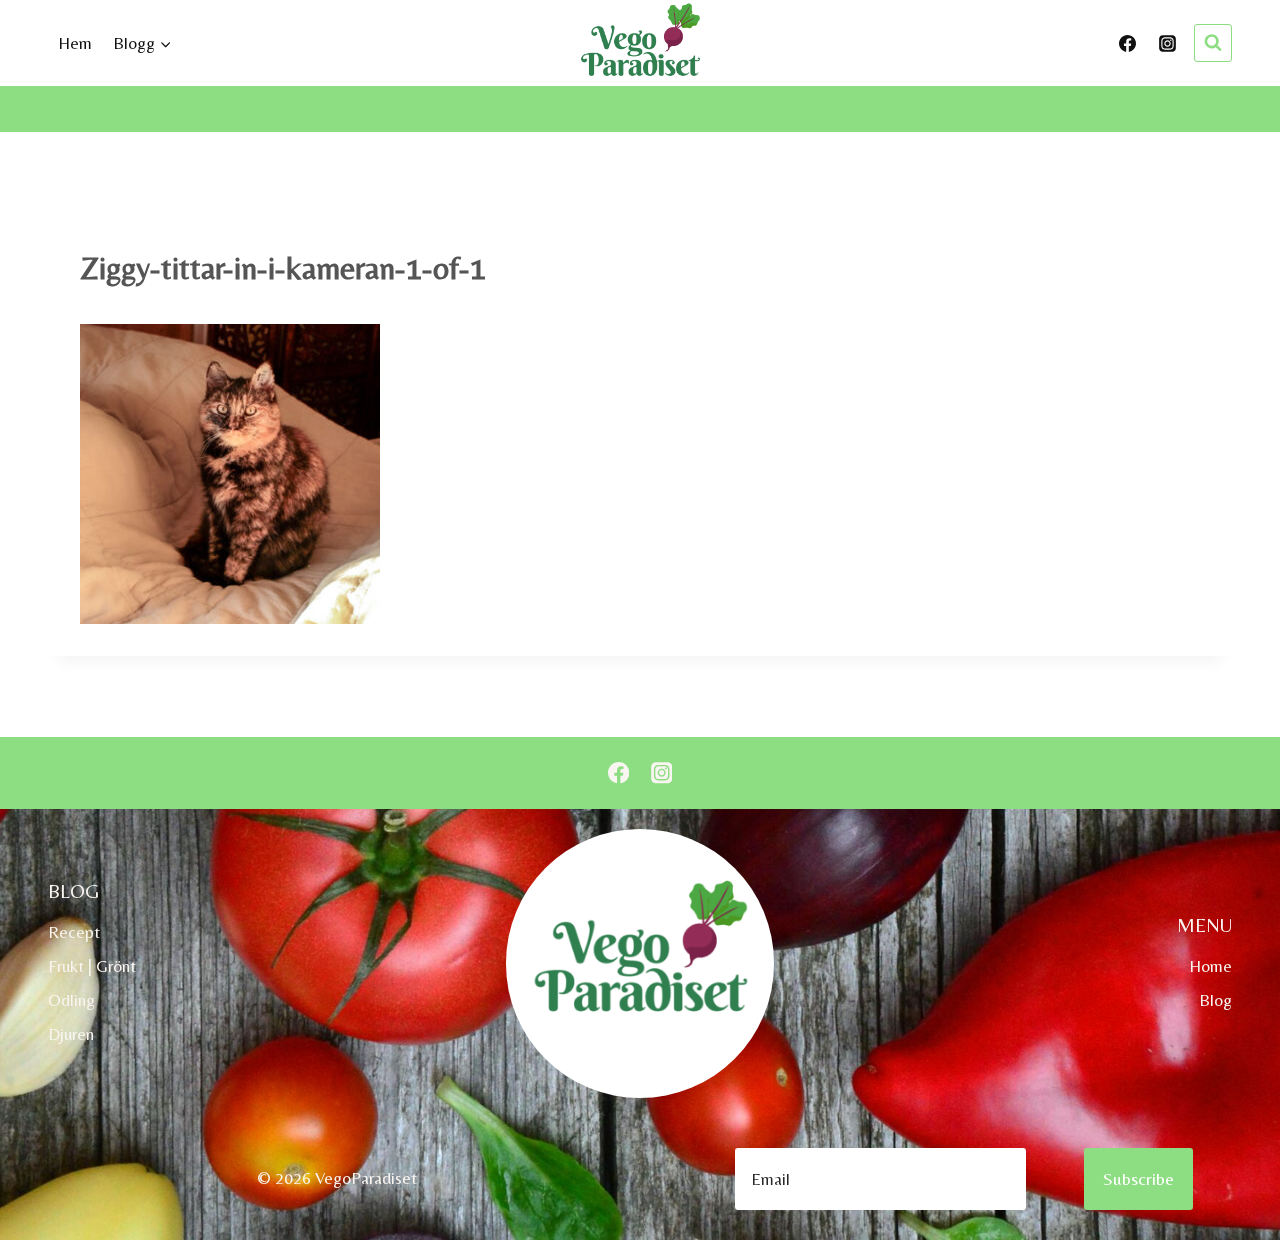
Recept (74, 932)
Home (1210, 966)
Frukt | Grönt (92, 966)
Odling (71, 1000)
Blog (1215, 1000)
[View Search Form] (1213, 43)
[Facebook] (1128, 43)
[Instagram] (1167, 43)
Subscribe (1138, 1178)
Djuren (71, 1034)
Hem (75, 43)
